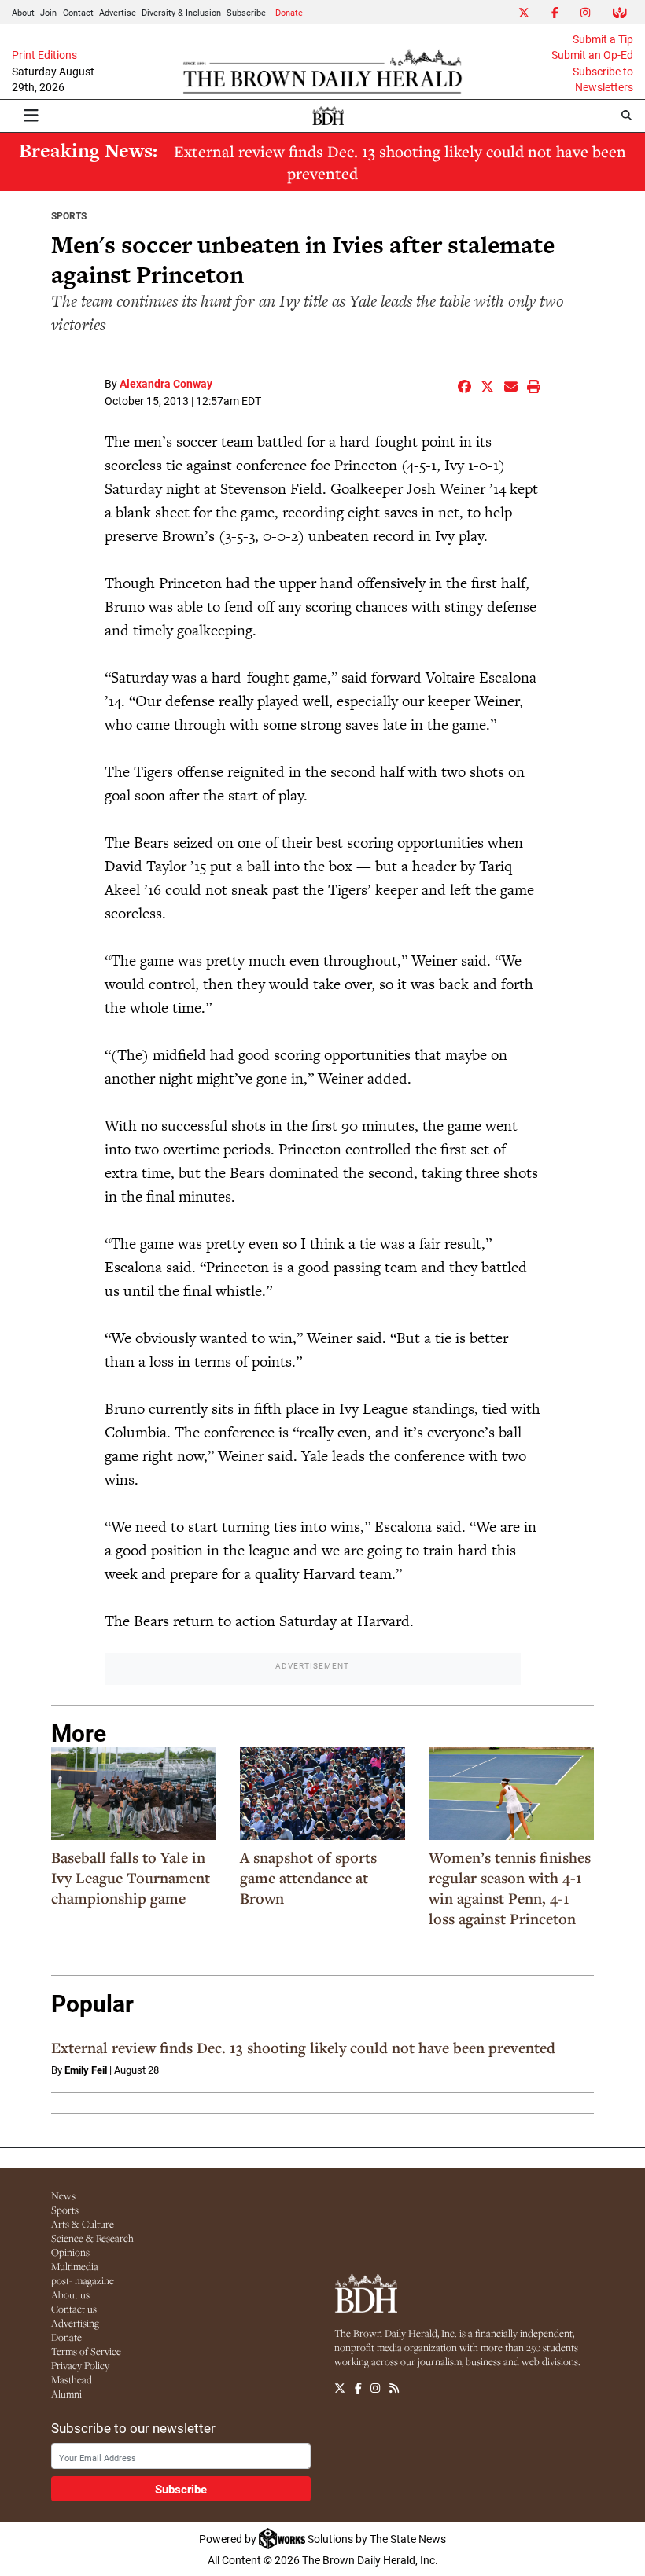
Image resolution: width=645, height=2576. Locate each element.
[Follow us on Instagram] (375, 2389)
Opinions (70, 2252)
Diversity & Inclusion (181, 12)
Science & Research (92, 2238)
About (23, 12)
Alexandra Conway (166, 383)
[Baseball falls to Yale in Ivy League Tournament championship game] (134, 1794)
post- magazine (83, 2280)
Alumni (66, 2394)
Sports (69, 215)
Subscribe (246, 12)
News (63, 2195)
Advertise (118, 12)
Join (48, 12)
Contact (78, 12)
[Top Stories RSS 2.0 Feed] (394, 2389)
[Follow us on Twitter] (340, 2389)
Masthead (72, 2379)
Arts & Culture (83, 2224)
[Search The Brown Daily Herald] (627, 115)
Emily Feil (86, 2070)
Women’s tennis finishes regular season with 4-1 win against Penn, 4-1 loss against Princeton (510, 1888)
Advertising (75, 2323)
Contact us (74, 2309)
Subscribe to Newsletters (603, 79)
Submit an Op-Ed (592, 55)
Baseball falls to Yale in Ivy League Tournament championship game (131, 1878)
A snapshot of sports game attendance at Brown (308, 1878)
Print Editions (44, 55)
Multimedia (75, 2266)
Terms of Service (86, 2351)
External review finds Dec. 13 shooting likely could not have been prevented (400, 162)
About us (70, 2294)
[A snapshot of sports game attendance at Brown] (322, 1794)
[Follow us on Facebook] (358, 2389)
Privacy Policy (80, 2365)
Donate (289, 12)
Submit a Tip (603, 39)
